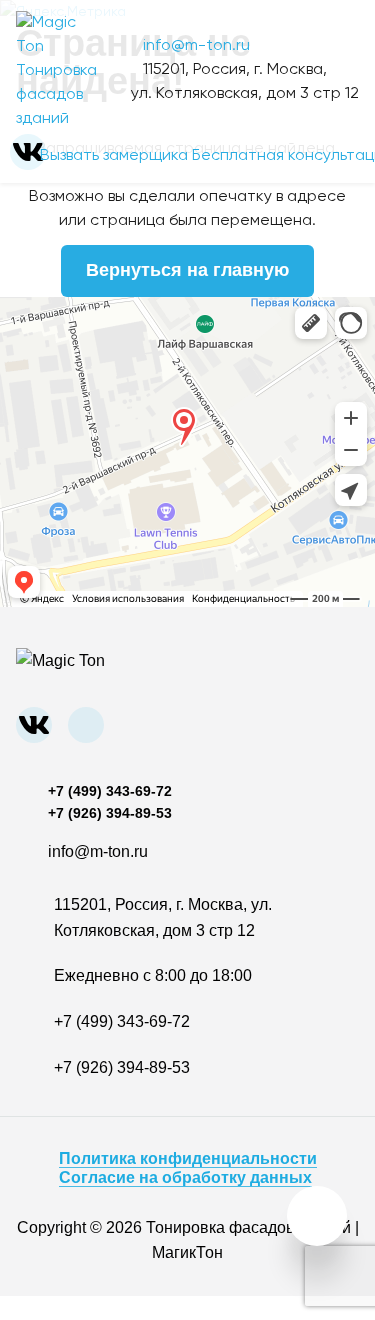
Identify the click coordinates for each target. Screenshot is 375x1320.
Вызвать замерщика (114, 156)
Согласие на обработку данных (185, 1177)
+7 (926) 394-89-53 (110, 813)
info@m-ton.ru (196, 46)
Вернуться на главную (187, 270)
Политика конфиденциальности (188, 1158)
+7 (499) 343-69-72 (110, 791)
